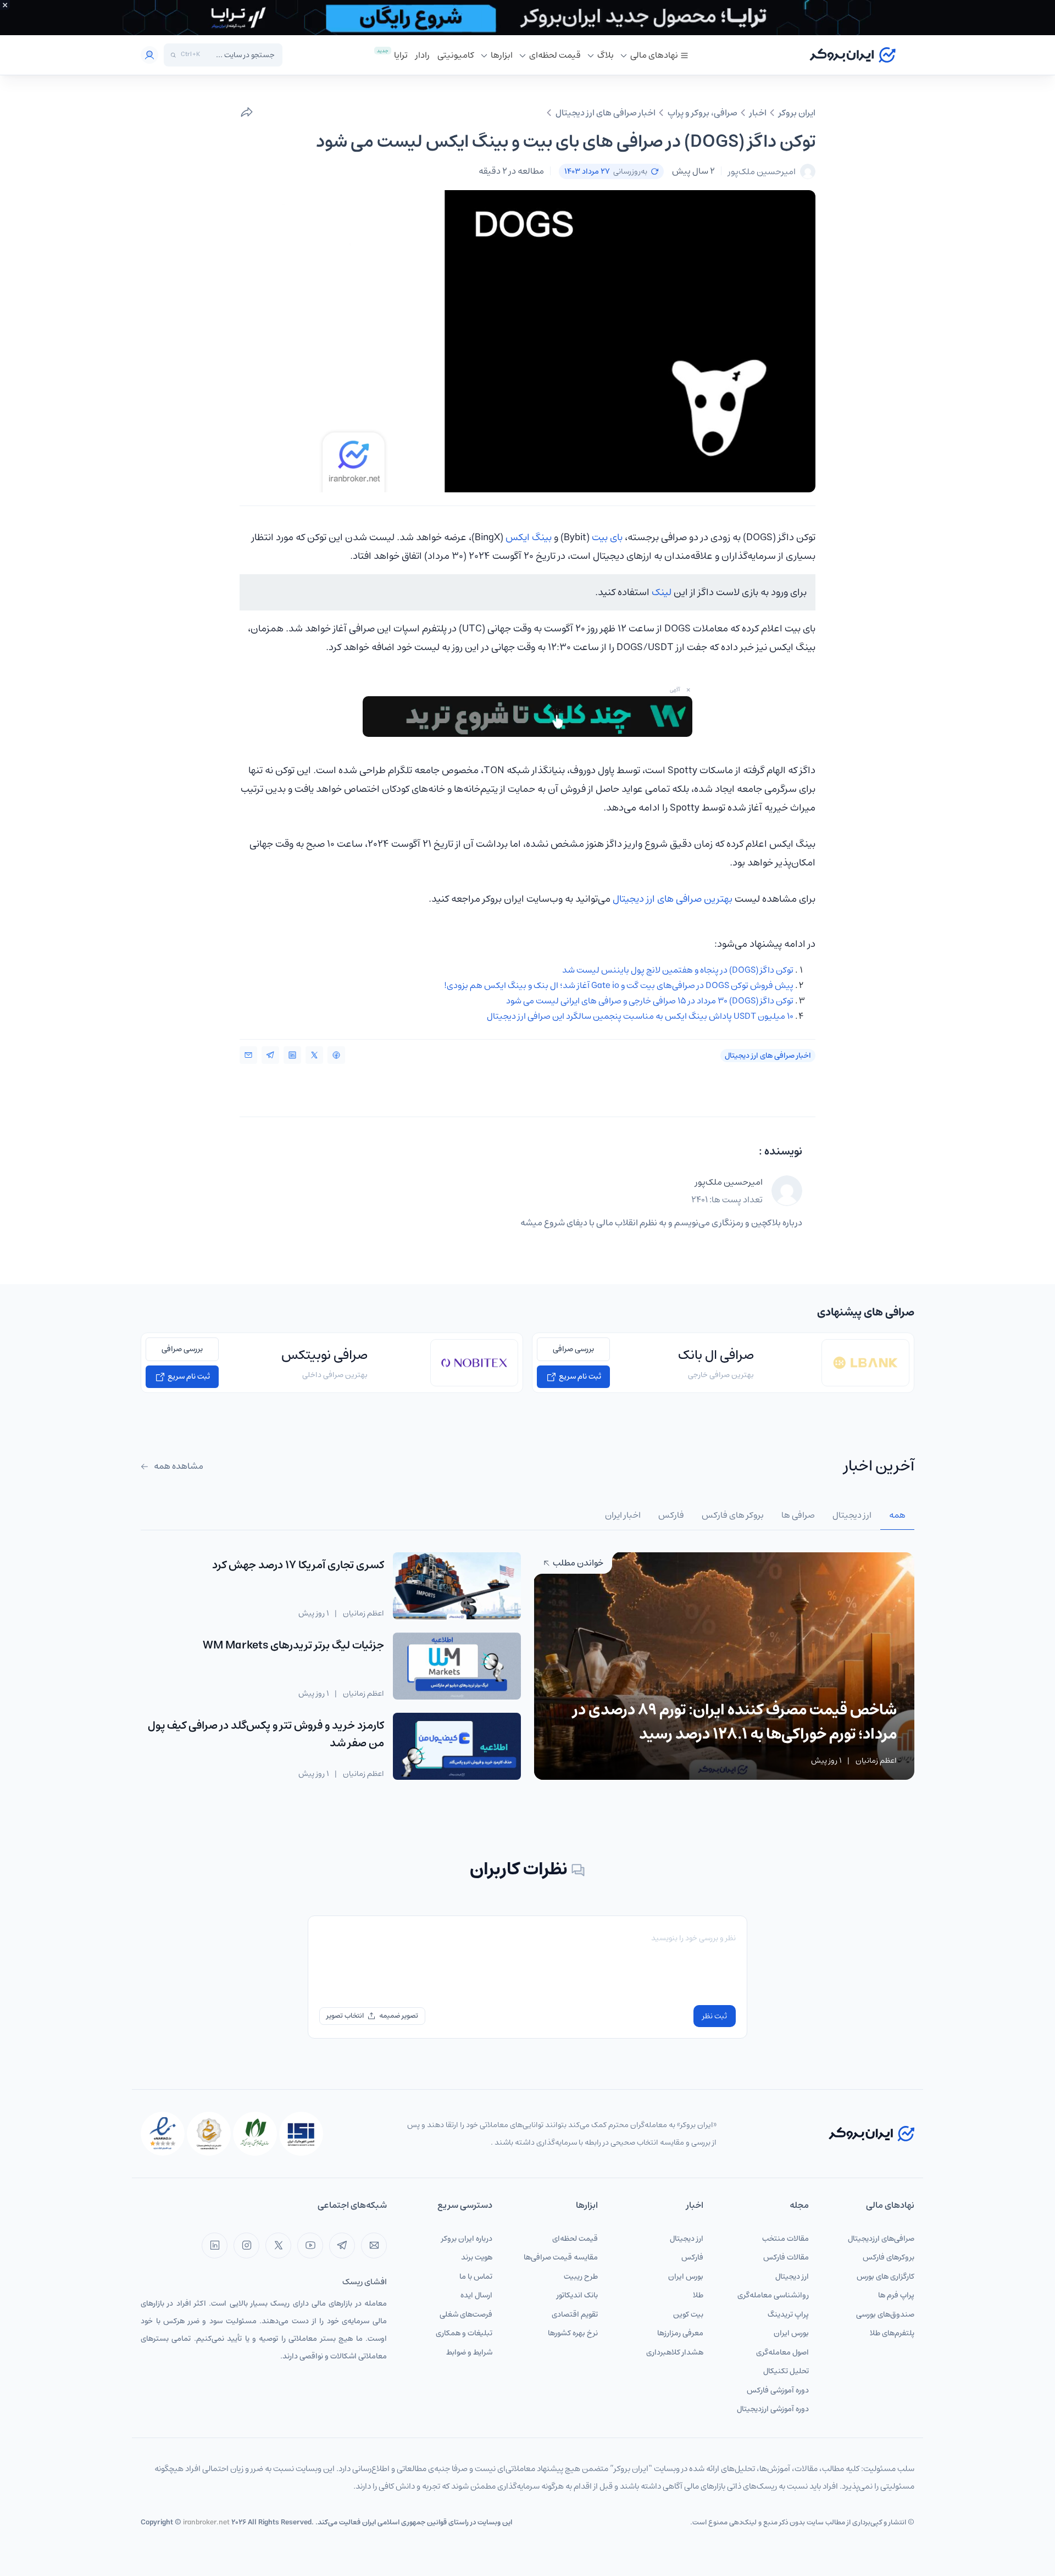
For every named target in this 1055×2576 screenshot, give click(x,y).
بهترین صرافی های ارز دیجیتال (673, 899)
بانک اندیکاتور (577, 2295)
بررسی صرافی (573, 1349)
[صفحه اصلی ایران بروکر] (853, 55)
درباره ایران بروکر (467, 2239)
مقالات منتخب (785, 2239)
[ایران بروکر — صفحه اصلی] (871, 2133)
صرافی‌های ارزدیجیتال (881, 2239)
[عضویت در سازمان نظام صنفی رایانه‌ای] (255, 2134)
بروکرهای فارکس (889, 2257)
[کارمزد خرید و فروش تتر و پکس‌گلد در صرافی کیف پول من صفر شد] (457, 1746)
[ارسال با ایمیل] (248, 1055)
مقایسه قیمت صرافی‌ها (561, 2257)
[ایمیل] (374, 2245)
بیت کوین (688, 2314)
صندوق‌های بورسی (885, 2314)
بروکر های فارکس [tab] (733, 1515)
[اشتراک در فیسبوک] (336, 1055)
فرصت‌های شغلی (466, 2314)
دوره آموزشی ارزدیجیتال (773, 2409)
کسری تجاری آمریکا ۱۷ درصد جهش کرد (298, 1565)
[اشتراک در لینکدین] (292, 1055)
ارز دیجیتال (792, 2277)
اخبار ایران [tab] (623, 1515)
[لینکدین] (215, 2245)
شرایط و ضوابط (469, 2352)
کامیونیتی (456, 55)
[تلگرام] (342, 2245)
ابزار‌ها (502, 55)
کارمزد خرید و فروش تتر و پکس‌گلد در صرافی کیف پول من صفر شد (266, 1734)
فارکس (692, 2257)
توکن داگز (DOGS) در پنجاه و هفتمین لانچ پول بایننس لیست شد (678, 970)
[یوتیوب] (310, 2245)
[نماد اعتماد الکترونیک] (163, 2134)
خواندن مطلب (577, 1563)
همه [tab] (897, 1515)
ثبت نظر (715, 2016)
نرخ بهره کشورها (573, 2333)
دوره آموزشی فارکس (778, 2390)
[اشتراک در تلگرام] (270, 1055)
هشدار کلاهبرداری (675, 2352)
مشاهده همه (178, 1466)
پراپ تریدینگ (788, 2314)
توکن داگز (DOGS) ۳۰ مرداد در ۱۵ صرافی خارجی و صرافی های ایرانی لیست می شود (650, 1001)
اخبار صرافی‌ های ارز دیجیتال (606, 113)
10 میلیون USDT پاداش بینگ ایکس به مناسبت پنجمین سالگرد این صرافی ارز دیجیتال (640, 1016)
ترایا (401, 55)
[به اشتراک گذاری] (247, 113)
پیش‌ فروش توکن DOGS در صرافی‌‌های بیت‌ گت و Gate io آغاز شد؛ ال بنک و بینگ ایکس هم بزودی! (619, 985)
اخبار (758, 113)
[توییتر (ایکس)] (278, 2245)
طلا (698, 2295)
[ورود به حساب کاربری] (149, 55)
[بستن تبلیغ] (5, 5)
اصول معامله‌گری (782, 2352)
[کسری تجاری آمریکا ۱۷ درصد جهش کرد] (457, 1586)
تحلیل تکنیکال (786, 2371)
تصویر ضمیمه (399, 2016)
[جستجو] (173, 55)
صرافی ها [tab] (798, 1515)
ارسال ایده (476, 2295)
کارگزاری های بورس (885, 2277)
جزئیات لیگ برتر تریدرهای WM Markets (293, 1645)
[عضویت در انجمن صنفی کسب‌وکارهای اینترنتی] (301, 2134)
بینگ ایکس (529, 537)
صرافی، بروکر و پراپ (703, 113)
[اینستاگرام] (246, 2245)
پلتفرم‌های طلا (892, 2333)
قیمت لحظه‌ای (555, 55)
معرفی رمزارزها (680, 2333)
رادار (423, 55)
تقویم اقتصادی (575, 2314)
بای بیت (607, 537)
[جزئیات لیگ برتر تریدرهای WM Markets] (457, 1666)
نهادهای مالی (654, 55)
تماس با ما (476, 2277)
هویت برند (477, 2257)
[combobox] (240, 55)
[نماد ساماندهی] (209, 2134)
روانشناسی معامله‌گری (773, 2295)
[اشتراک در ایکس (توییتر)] (314, 1055)
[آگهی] (527, 18)
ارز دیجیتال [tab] (852, 1515)
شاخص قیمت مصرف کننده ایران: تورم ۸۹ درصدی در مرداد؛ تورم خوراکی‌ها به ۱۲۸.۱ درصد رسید (735, 1722)
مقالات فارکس (786, 2257)
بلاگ (606, 55)
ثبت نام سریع (579, 1376)
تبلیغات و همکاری (464, 2333)
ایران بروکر (797, 113)
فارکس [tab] (671, 1515)
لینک (662, 592)
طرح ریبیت (581, 2277)
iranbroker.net (206, 2522)
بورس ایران (791, 2333)
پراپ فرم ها (896, 2295)
